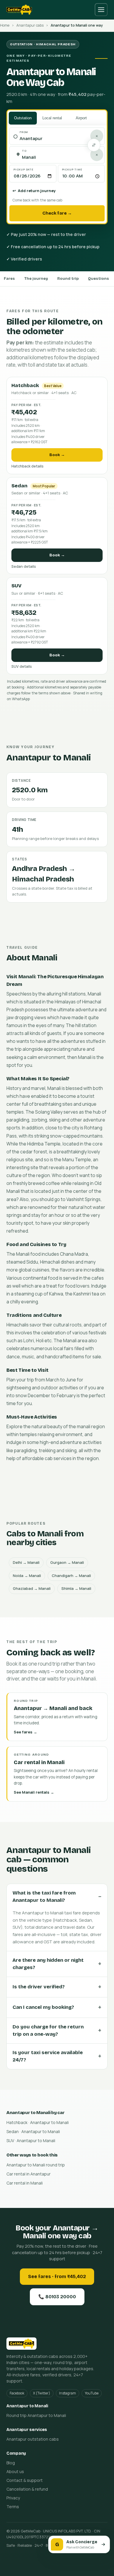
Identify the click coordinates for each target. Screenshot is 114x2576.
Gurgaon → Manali (67, 1562)
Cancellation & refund (27, 2489)
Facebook (17, 2393)
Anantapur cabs (30, 25)
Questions (99, 279)
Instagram (68, 2393)
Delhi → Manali (26, 1562)
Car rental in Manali (25, 2183)
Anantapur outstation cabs (33, 2439)
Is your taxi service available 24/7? (48, 2056)
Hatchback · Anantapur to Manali (38, 2122)
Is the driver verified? (39, 1987)
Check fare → (57, 213)
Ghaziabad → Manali (32, 1588)
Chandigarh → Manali (71, 1576)
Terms (13, 2507)
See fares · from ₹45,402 (57, 2276)
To (24, 151)
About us (15, 2471)
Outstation (23, 118)
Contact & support (25, 2480)
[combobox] (60, 139)
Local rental (52, 118)
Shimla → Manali (76, 1588)
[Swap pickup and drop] (94, 145)
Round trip (68, 279)
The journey (36, 279)
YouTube (92, 2393)
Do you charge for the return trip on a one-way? (48, 2031)
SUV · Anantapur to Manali (31, 2141)
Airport (81, 118)
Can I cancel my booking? (43, 2007)
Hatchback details (27, 466)
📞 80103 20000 (57, 2297)
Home (5, 25)
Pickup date (24, 169)
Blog (11, 2463)
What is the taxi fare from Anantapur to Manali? (44, 1897)
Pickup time (72, 169)
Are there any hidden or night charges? (48, 1964)
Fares (9, 279)
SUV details (22, 666)
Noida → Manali (27, 1576)
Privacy (13, 2498)
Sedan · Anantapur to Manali (33, 2131)
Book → (57, 455)
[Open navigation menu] (101, 10)
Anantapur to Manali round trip (36, 2165)
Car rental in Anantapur (28, 2174)
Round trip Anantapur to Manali (36, 2415)
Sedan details (24, 566)
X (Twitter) (42, 2393)
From (24, 132)
